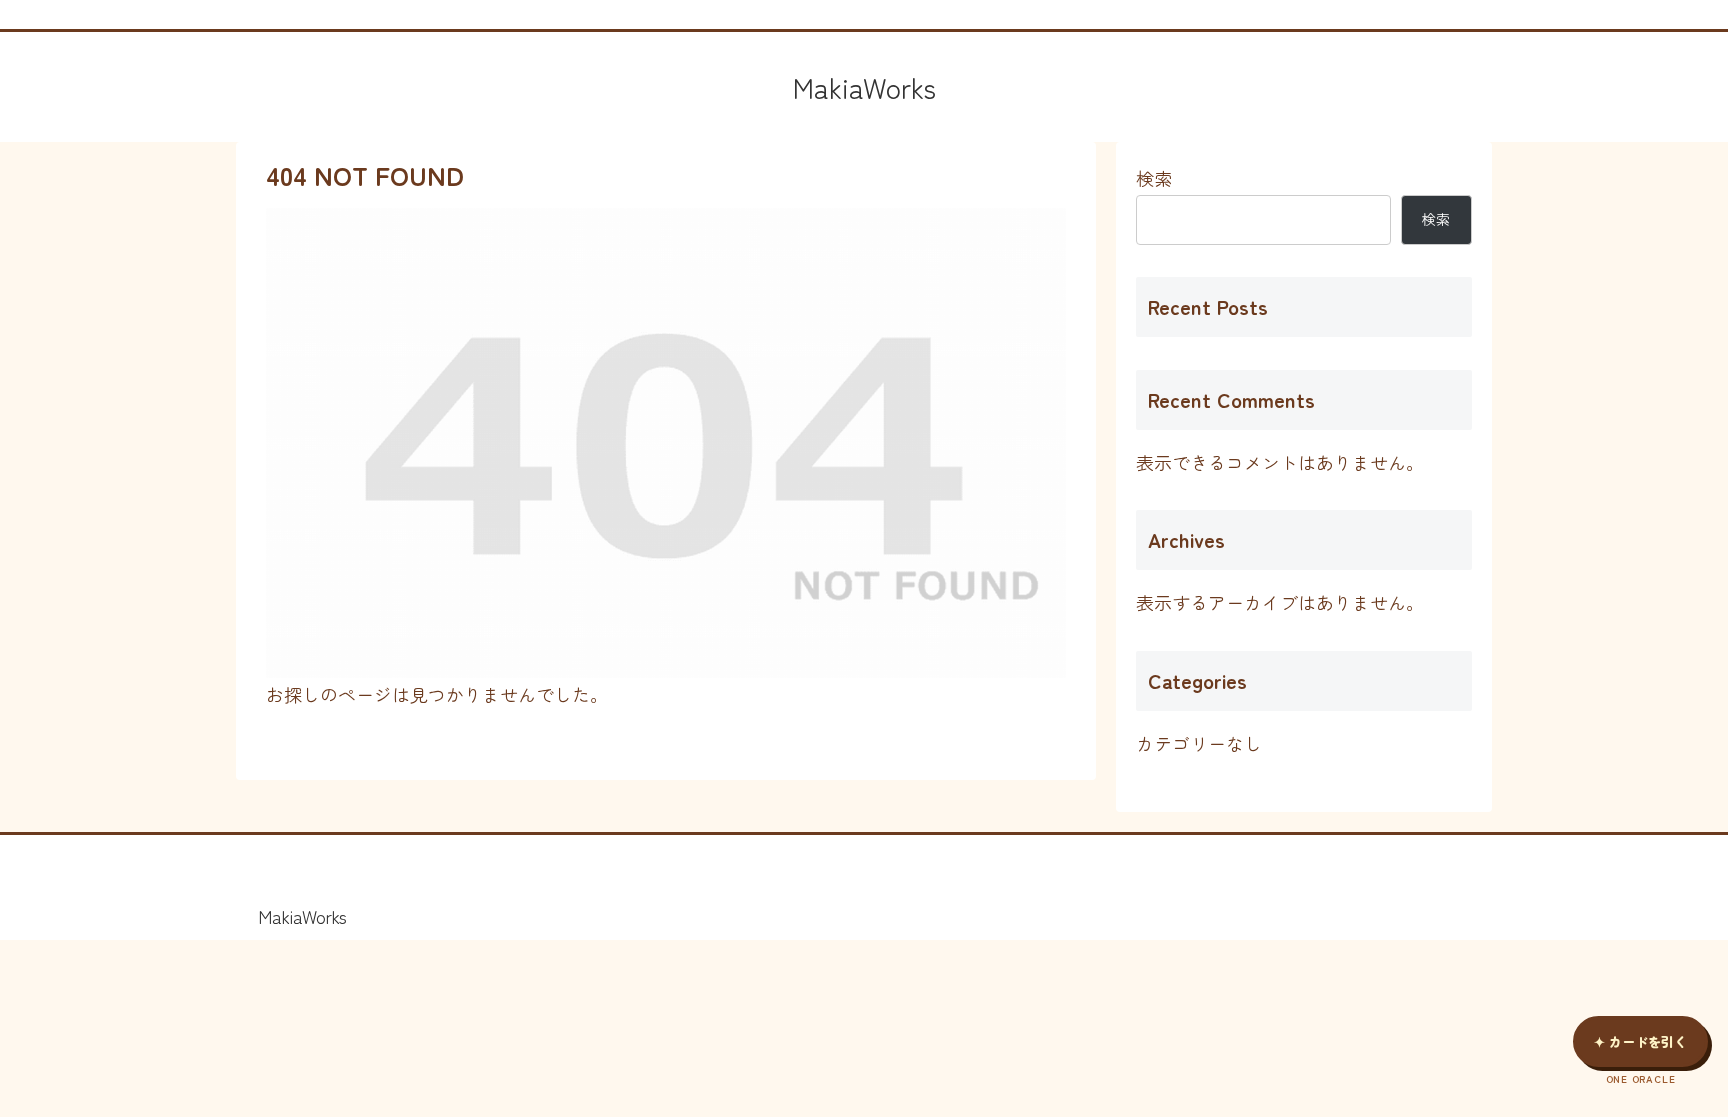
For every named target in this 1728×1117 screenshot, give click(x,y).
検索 (1154, 178)
